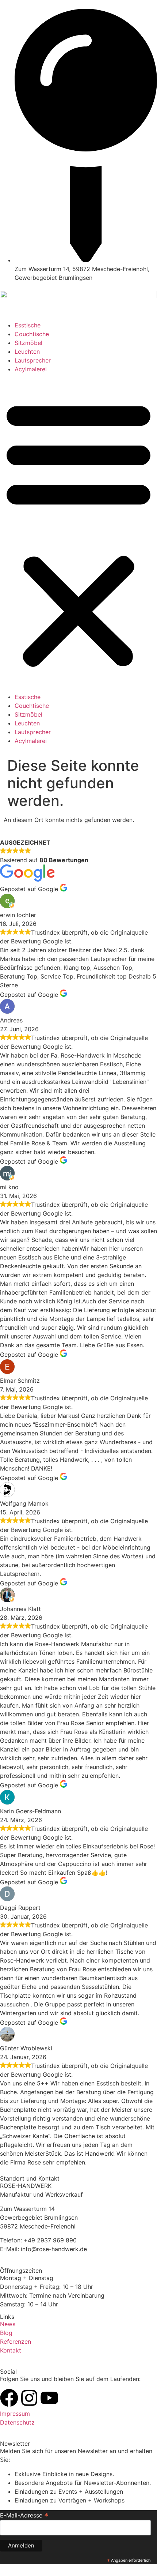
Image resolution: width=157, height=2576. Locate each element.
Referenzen (16, 2342)
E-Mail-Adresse (24, 2515)
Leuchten (27, 352)
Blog (6, 2333)
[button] (78, 533)
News (8, 2324)
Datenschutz (17, 2422)
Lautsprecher (33, 360)
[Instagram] (29, 2398)
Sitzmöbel (28, 343)
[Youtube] (49, 2398)
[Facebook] (9, 2398)
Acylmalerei (31, 369)
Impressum (15, 2414)
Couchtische (32, 334)
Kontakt (11, 2350)
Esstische (28, 325)
